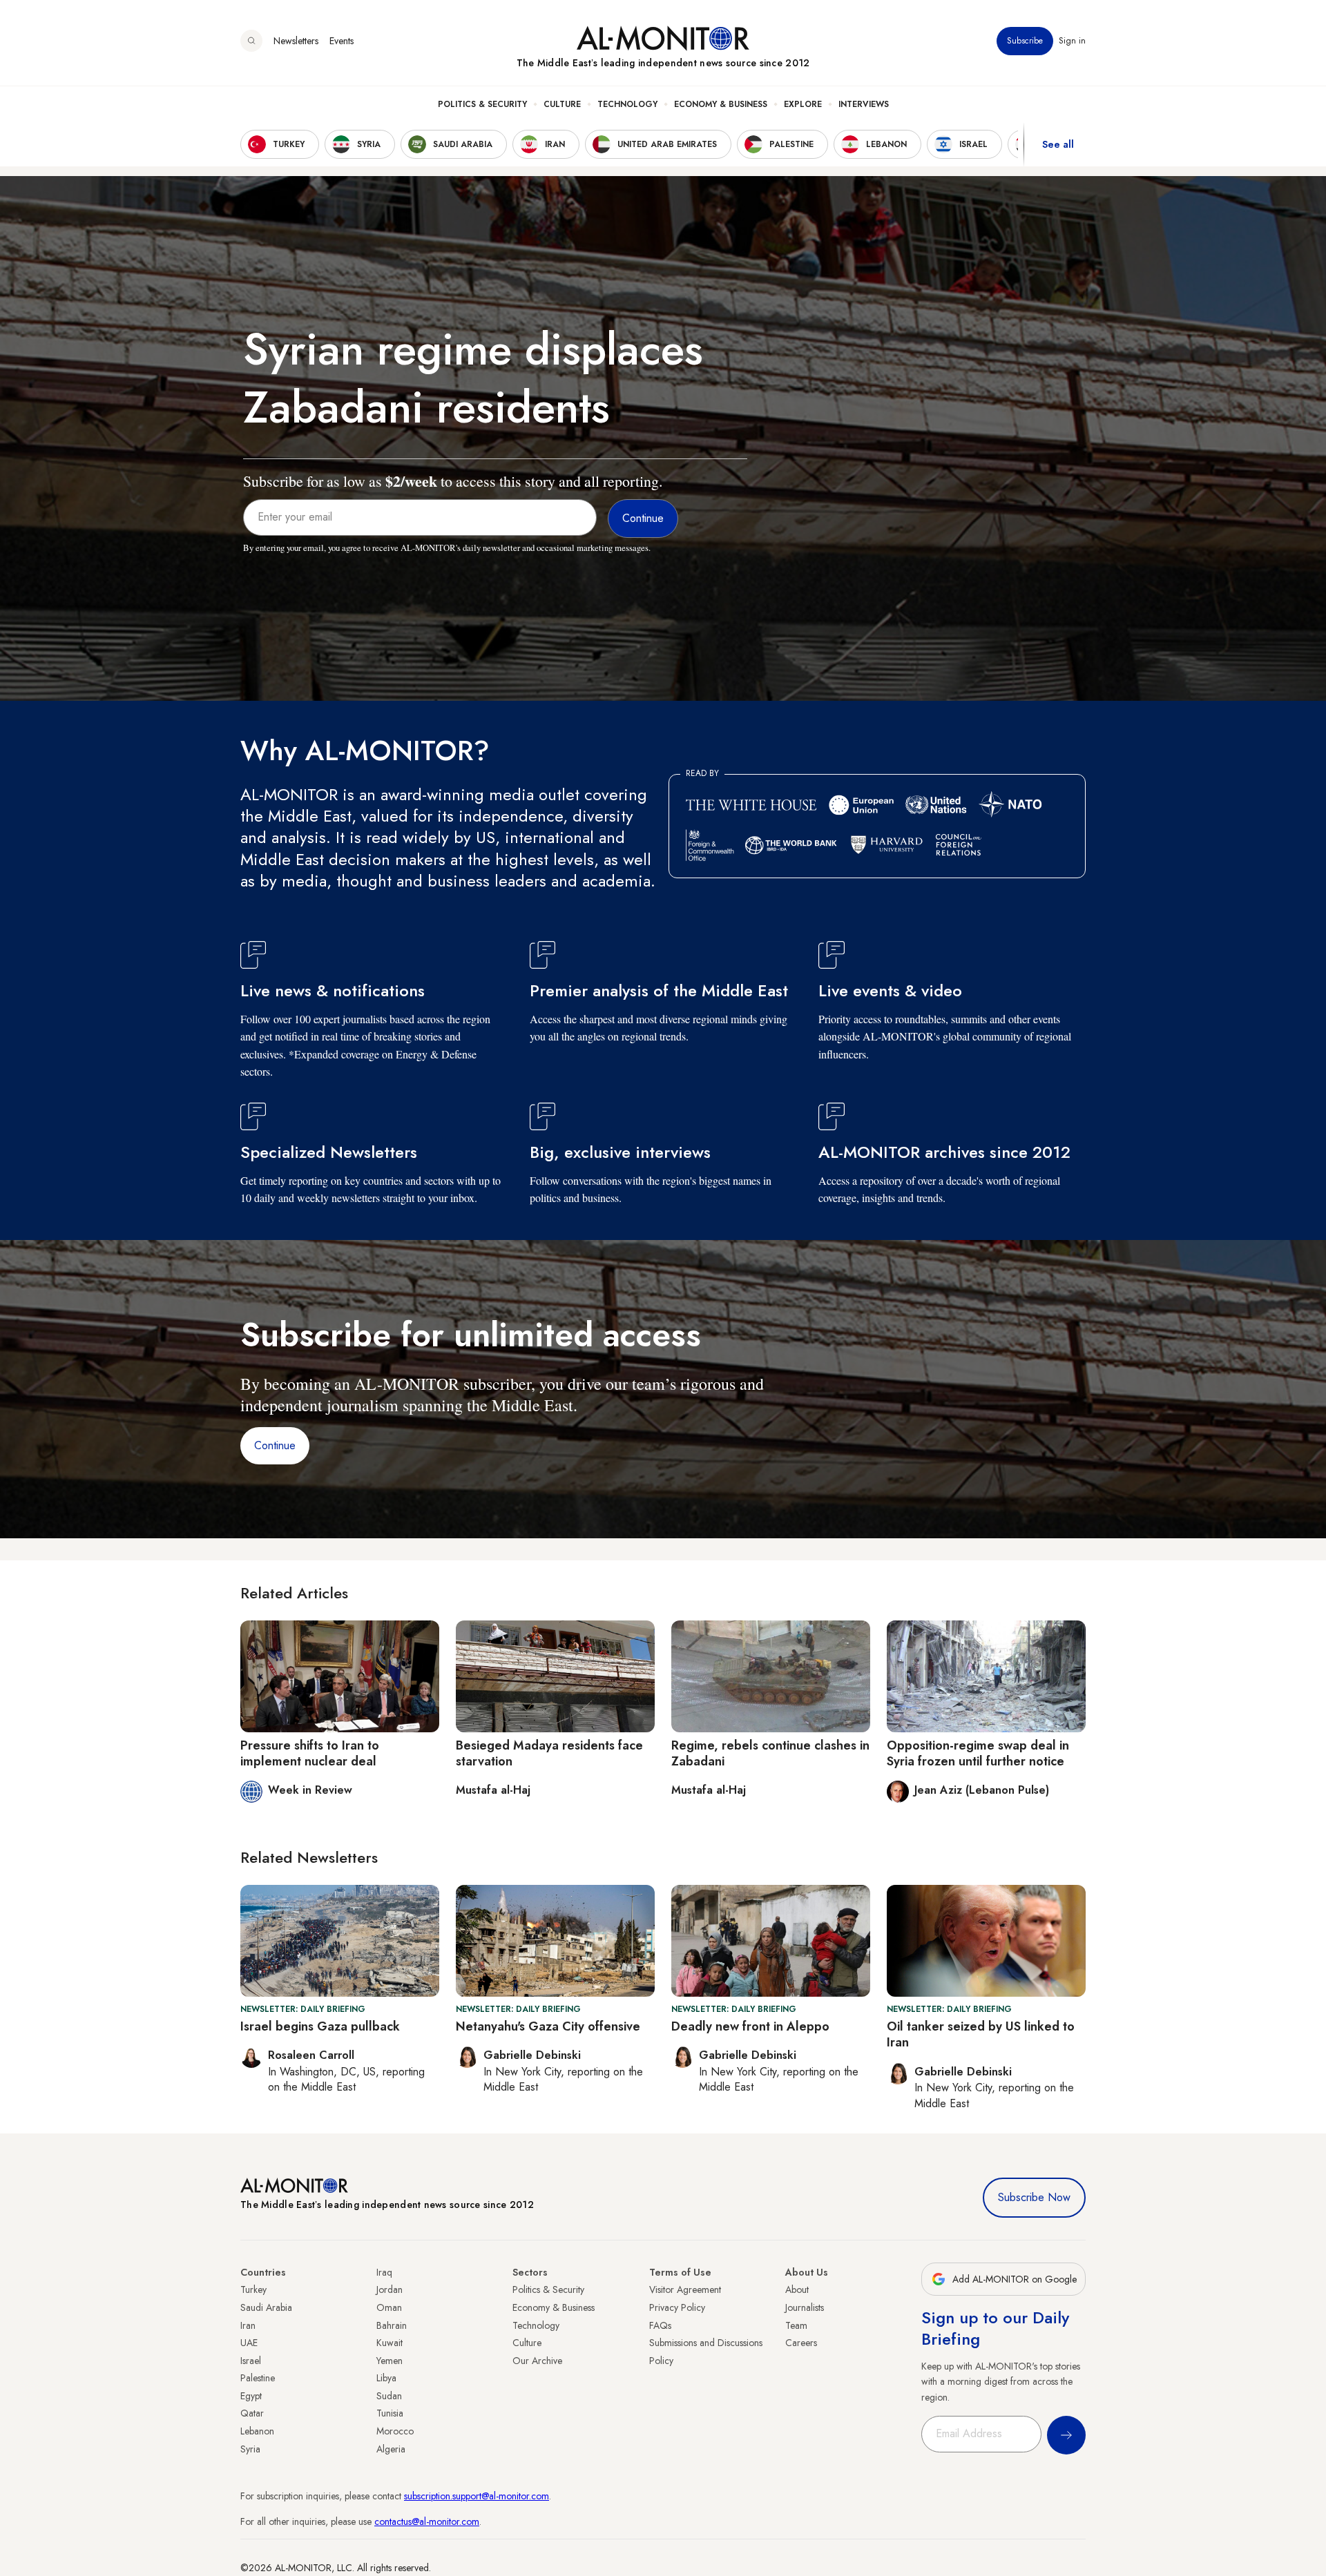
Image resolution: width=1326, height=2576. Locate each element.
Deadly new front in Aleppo (750, 2026)
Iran (248, 2325)
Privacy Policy (677, 2307)
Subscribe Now (1034, 2197)
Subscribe (1025, 41)
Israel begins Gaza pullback (320, 2026)
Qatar (252, 2413)
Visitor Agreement (685, 2289)
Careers (801, 2343)
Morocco (395, 2431)
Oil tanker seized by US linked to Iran (981, 2034)
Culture (562, 104)
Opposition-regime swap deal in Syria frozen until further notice (978, 1753)
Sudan (389, 2396)
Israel (251, 2361)
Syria (250, 2449)
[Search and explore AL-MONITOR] (251, 41)
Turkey (253, 2289)
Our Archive (537, 2361)
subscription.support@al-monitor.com (477, 2496)
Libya (386, 2378)
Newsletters (296, 41)
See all (1058, 144)
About (797, 2289)
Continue (275, 1445)
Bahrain (392, 2325)
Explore (803, 104)
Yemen (390, 2361)
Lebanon (257, 2431)
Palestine (258, 2378)
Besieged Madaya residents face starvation (549, 1753)
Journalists (805, 2307)
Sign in (1072, 41)
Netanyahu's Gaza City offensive (548, 2026)
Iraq (384, 2272)
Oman (389, 2307)
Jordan (390, 2289)
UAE (249, 2343)
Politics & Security (482, 104)
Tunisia (390, 2413)
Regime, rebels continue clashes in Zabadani (770, 1753)
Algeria (391, 2449)
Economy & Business (721, 104)
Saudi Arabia (266, 2307)
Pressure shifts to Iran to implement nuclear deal (310, 1753)
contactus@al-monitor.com (427, 2521)
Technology (627, 104)
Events (342, 41)
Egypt (251, 2396)
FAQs (660, 2325)
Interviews (864, 104)
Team (796, 2325)
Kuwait (390, 2343)
